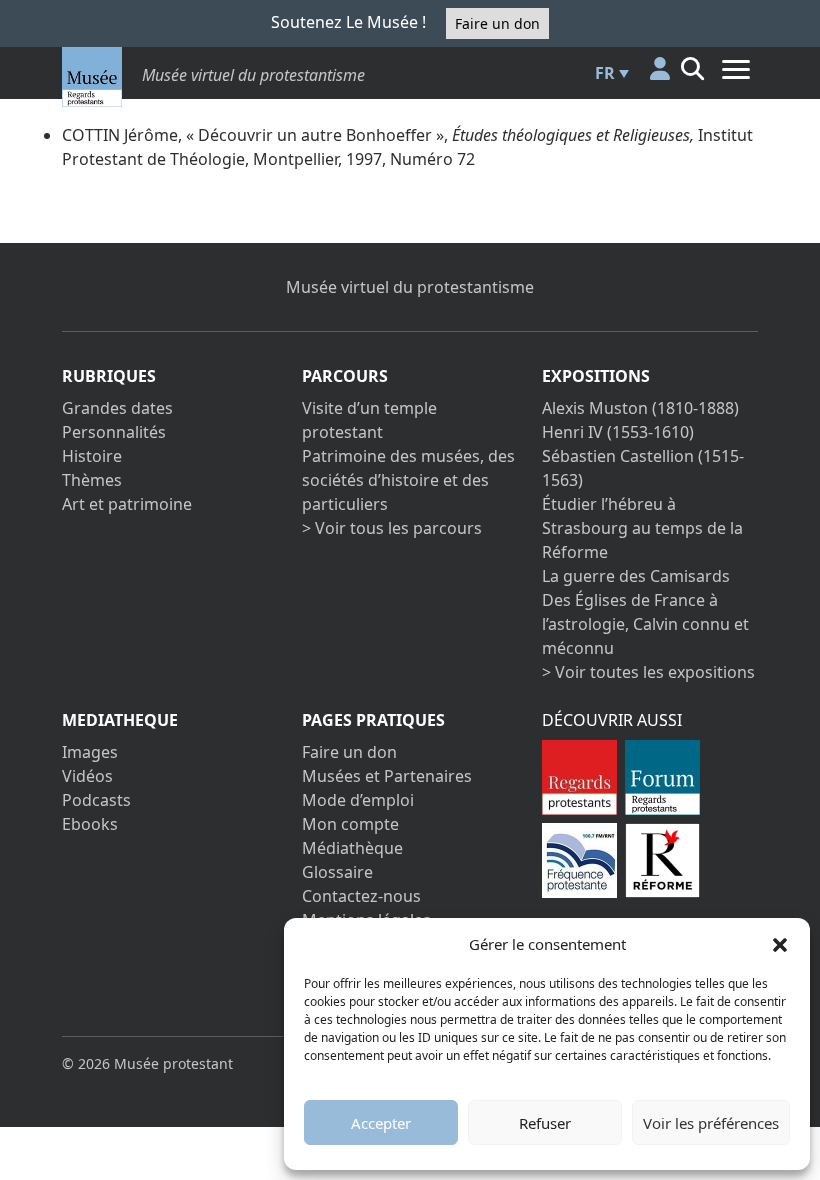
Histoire (92, 456)
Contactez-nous (361, 896)
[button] (780, 944)
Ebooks (90, 824)
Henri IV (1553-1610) (618, 432)
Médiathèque (352, 848)
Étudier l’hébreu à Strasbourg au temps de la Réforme (642, 528)
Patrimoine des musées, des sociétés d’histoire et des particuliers (408, 480)
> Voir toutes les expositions (648, 672)
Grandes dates (117, 408)
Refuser (545, 1123)
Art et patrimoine (127, 504)
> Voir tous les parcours (392, 528)
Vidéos (87, 776)
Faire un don (497, 23)
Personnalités (114, 432)
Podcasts (96, 800)
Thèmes (92, 480)
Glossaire (337, 872)
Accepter (381, 1123)
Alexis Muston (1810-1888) (640, 408)
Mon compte (350, 824)
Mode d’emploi (358, 800)
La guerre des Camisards (636, 576)
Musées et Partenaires (387, 776)
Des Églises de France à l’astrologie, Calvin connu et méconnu (645, 624)
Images (90, 752)
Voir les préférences (711, 1123)
